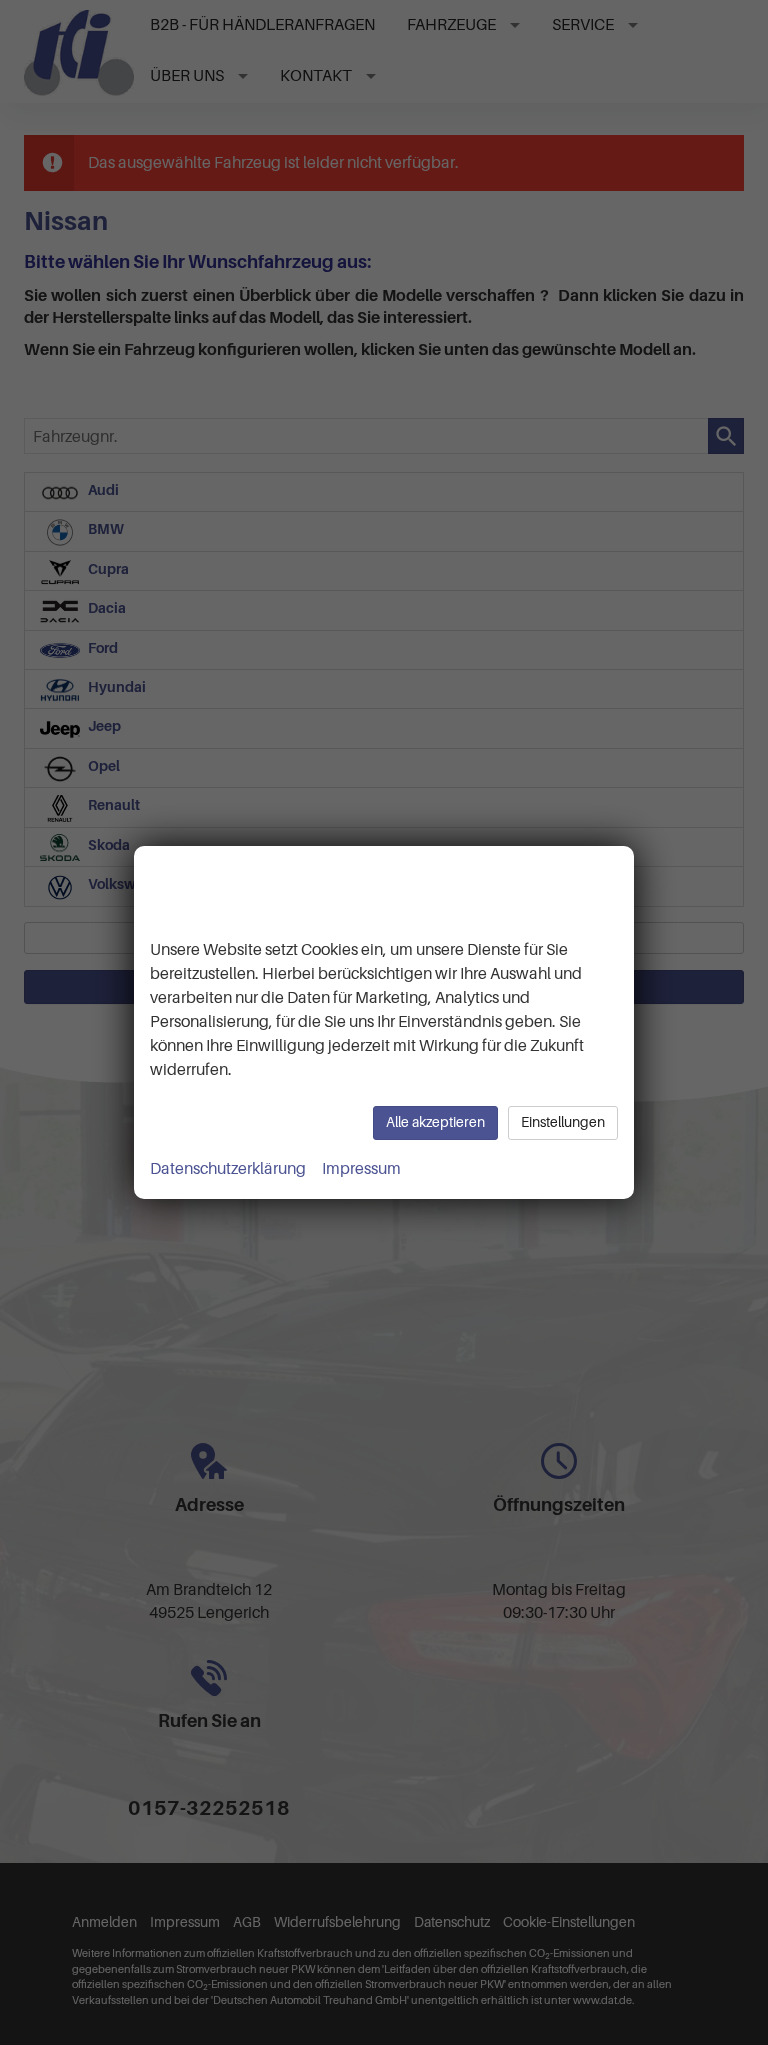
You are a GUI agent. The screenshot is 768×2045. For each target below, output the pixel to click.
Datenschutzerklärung (228, 1169)
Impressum (361, 1169)
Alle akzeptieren (435, 1122)
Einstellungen (563, 1122)
